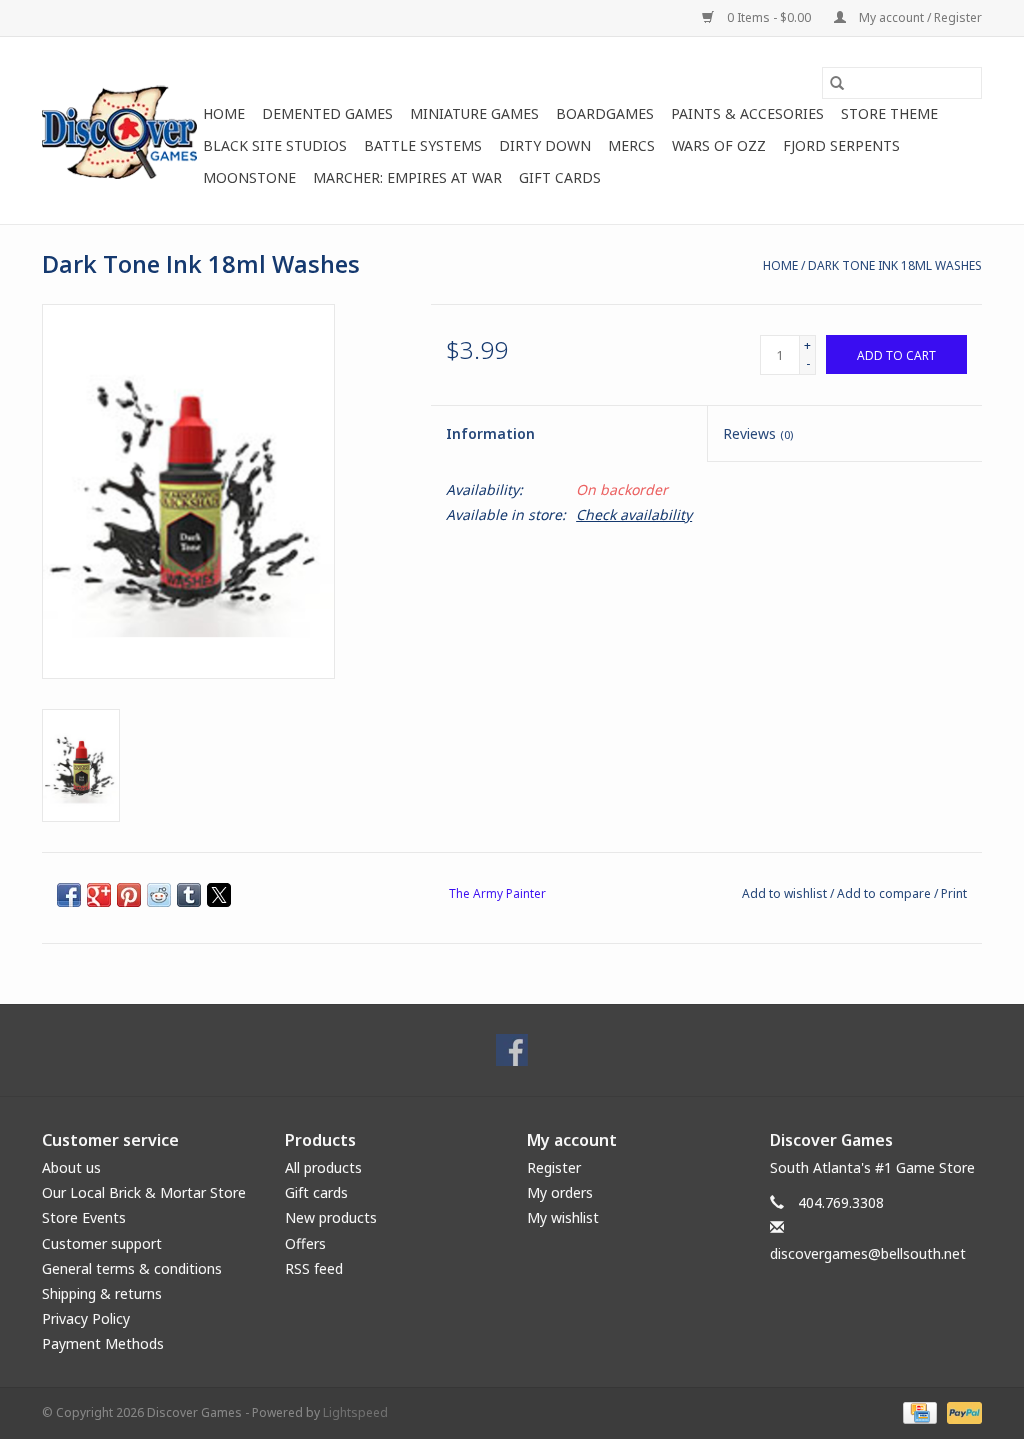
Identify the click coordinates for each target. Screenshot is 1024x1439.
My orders (560, 1192)
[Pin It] (129, 895)
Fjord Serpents (841, 145)
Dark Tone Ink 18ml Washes (895, 265)
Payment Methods (103, 1343)
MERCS (631, 145)
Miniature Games (474, 113)
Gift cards (560, 177)
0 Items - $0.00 (769, 17)
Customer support (102, 1243)
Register (554, 1167)
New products (331, 1217)
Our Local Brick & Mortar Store (144, 1192)
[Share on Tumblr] (189, 895)
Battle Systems (423, 145)
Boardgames (605, 113)
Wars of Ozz (719, 145)
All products (323, 1167)
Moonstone (249, 177)
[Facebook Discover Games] (512, 1050)
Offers (305, 1243)
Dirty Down (545, 145)
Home (224, 113)
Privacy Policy (86, 1318)
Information (490, 433)
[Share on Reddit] (159, 895)
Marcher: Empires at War (407, 177)
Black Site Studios (275, 145)
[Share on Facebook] (69, 895)
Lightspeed (355, 1412)
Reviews (758, 433)
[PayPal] (961, 1411)
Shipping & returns (102, 1293)
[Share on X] (219, 895)
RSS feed (314, 1268)
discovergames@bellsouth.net (868, 1253)
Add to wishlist (786, 893)
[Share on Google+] (99, 895)
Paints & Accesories (747, 113)
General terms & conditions (132, 1268)
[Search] (837, 83)
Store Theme (889, 113)
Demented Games (327, 113)
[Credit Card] (918, 1411)
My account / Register (919, 17)
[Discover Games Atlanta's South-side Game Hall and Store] (119, 130)
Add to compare (885, 893)
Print (954, 893)
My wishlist (563, 1217)
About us (71, 1167)
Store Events (84, 1217)
